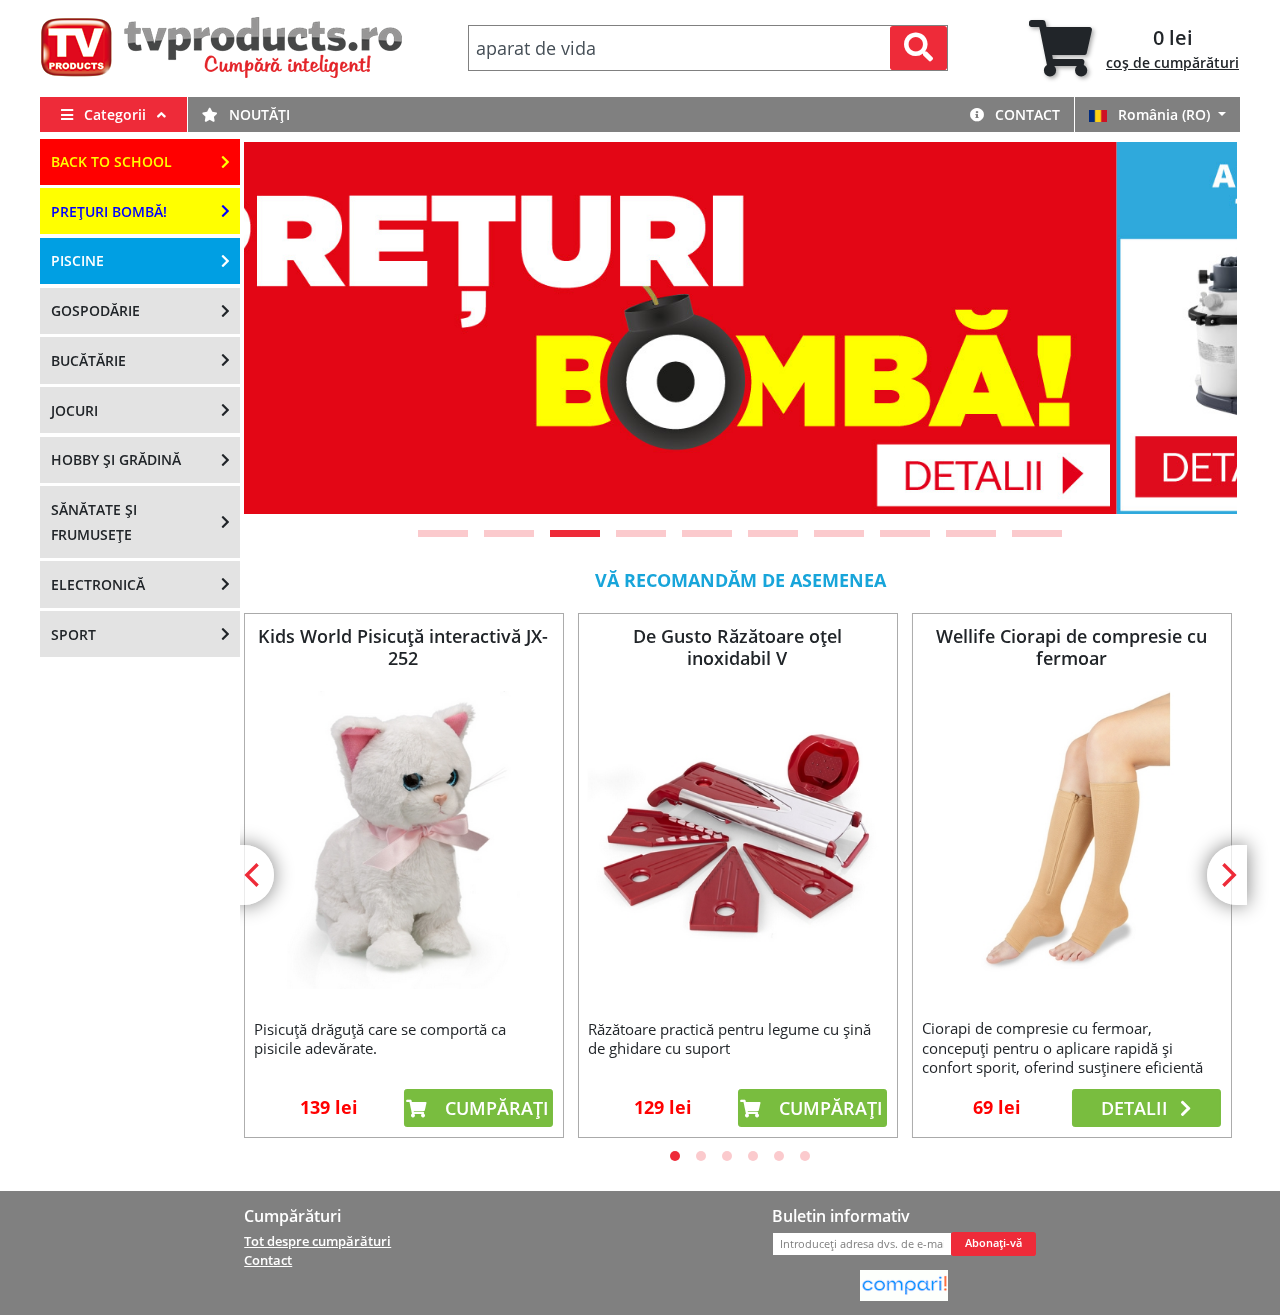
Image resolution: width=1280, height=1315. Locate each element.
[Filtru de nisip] (762, 328)
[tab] (1134, 48)
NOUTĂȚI (257, 114)
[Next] (1197, 328)
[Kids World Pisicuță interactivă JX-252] (403, 840)
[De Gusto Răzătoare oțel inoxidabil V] (737, 840)
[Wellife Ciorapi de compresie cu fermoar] (1071, 839)
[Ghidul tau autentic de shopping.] (904, 1284)
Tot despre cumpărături (317, 1241)
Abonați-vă (993, 1243)
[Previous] (284, 328)
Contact (1025, 114)
